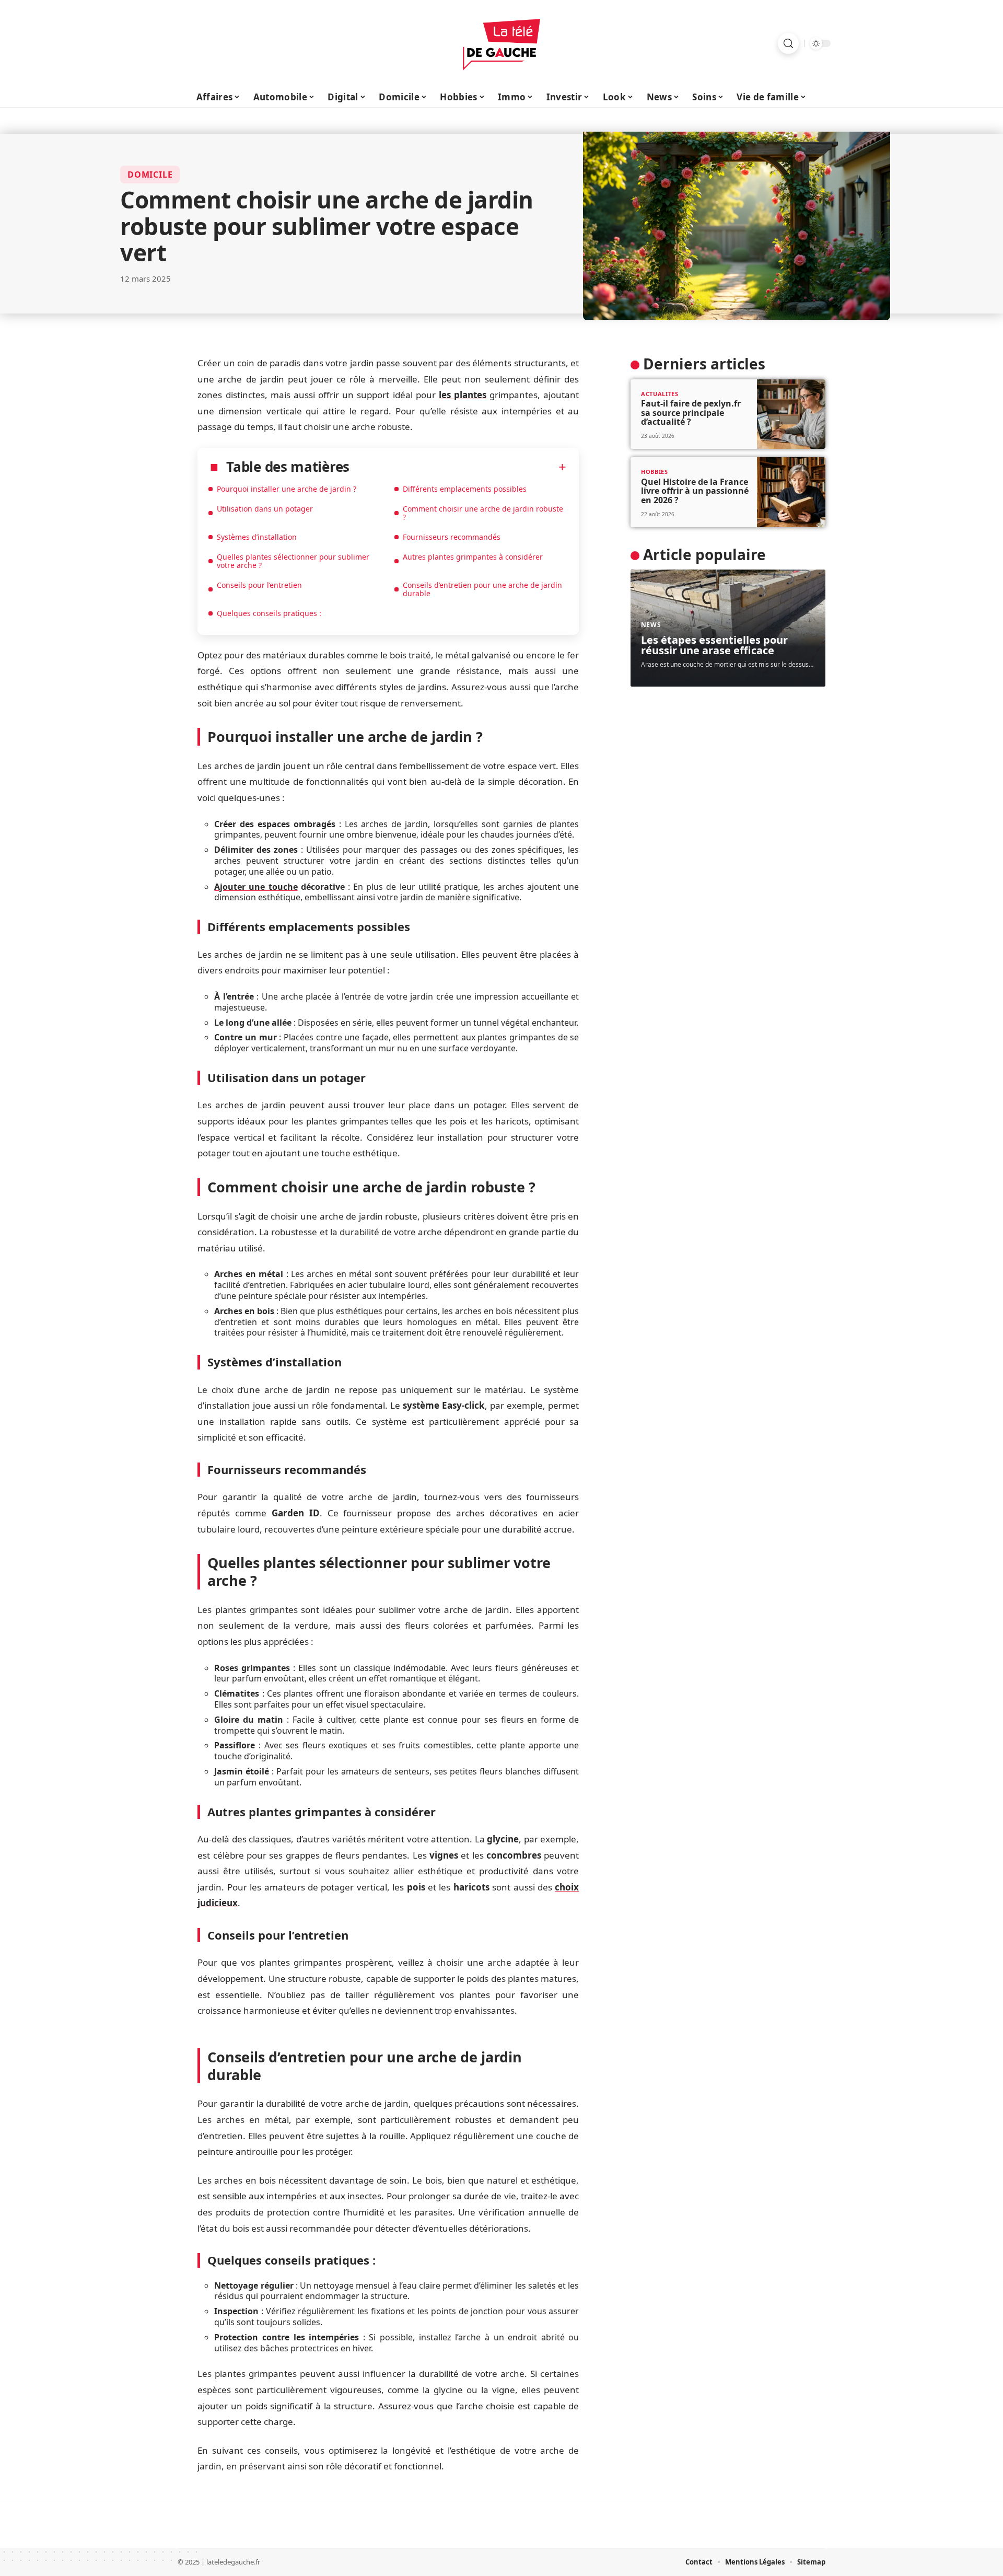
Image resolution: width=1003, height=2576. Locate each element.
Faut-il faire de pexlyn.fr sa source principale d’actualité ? (691, 413)
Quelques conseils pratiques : (269, 613)
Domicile (150, 175)
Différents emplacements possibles (465, 489)
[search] (788, 43)
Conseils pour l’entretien (259, 585)
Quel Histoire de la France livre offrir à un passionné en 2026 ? (695, 491)
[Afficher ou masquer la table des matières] (458, 467)
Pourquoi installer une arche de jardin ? (287, 489)
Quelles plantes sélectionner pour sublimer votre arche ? (293, 561)
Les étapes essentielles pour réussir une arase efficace (714, 645)
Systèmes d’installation (257, 537)
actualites (660, 394)
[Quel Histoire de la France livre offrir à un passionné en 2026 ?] (791, 492)
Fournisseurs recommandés (452, 537)
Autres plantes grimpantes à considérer (473, 557)
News (651, 625)
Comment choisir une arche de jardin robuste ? (483, 513)
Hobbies (655, 472)
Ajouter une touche (256, 887)
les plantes (463, 395)
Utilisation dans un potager (265, 509)
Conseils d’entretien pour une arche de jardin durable (482, 589)
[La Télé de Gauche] (501, 43)
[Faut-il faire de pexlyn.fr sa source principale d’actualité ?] (791, 414)
